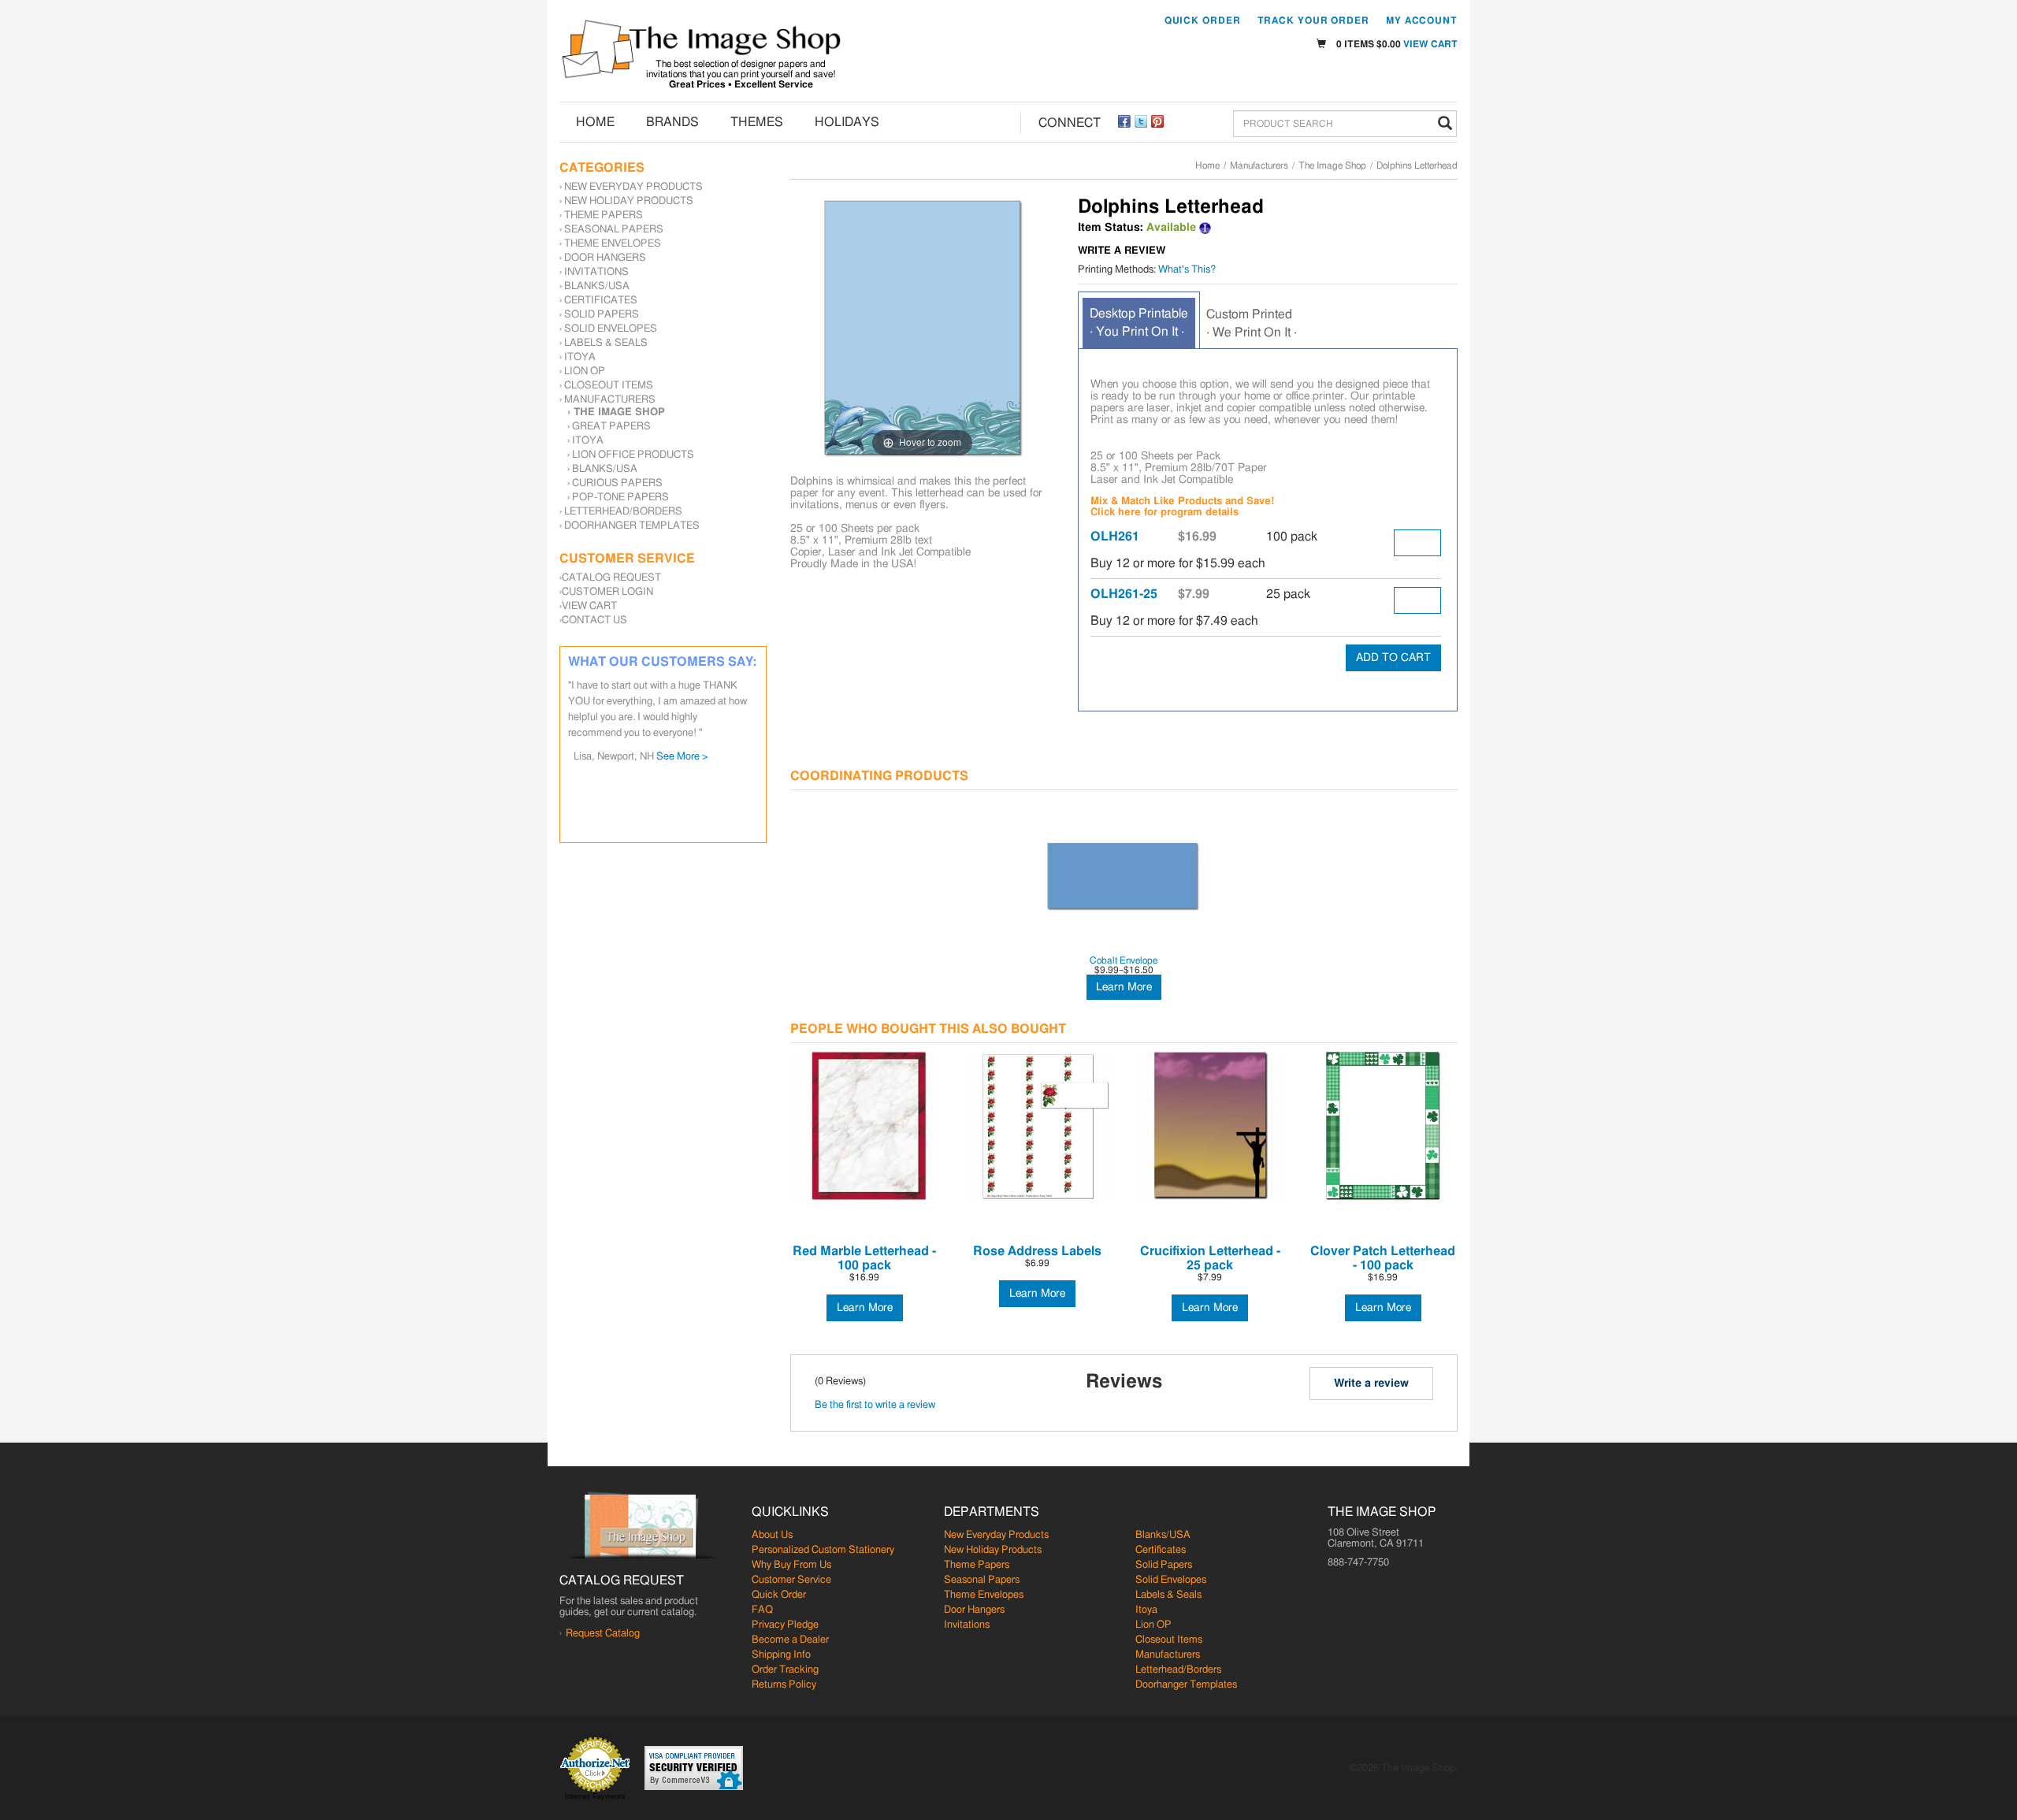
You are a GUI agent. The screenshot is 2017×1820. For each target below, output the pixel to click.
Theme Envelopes (613, 244)
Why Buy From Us (791, 1565)
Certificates (601, 301)
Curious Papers (617, 483)
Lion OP (585, 371)
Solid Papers (602, 315)
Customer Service (791, 1580)
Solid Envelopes (611, 329)
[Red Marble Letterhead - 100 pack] (865, 1125)
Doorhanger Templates (632, 526)
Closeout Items (609, 386)
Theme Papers (604, 215)
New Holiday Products (629, 201)
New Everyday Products (633, 187)
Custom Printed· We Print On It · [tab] (1252, 323)
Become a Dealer (790, 1640)
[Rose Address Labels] (1037, 1125)
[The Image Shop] (701, 49)
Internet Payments (595, 1796)
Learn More (1124, 987)
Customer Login (607, 592)
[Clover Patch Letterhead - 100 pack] (1383, 1125)
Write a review (1371, 1384)
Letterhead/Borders (623, 512)
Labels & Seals (606, 343)
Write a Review (1122, 251)
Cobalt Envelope (1124, 960)
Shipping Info (781, 1655)
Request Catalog (603, 1634)
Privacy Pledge (785, 1625)
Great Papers (611, 427)
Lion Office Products (633, 455)
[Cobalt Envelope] (1124, 876)
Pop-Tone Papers (620, 498)
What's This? (1187, 270)
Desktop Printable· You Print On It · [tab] (1139, 323)
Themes (757, 122)
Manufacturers (1259, 165)
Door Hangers (605, 258)
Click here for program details (1165, 513)
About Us (772, 1535)
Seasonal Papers (614, 230)
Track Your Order (1313, 20)
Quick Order (1203, 20)
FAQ (762, 1610)
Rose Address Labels (1037, 1251)
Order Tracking (785, 1670)
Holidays (847, 122)
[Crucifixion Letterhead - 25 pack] (1210, 1125)
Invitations (596, 272)
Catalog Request (611, 578)
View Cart (1430, 44)
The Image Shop (1332, 165)
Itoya (580, 357)
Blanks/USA (597, 286)
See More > (703, 709)
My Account (1422, 20)
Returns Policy (784, 1685)
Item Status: (1111, 228)
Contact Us (594, 620)
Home (595, 122)
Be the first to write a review (875, 1405)
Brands (672, 122)
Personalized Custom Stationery (823, 1550)
